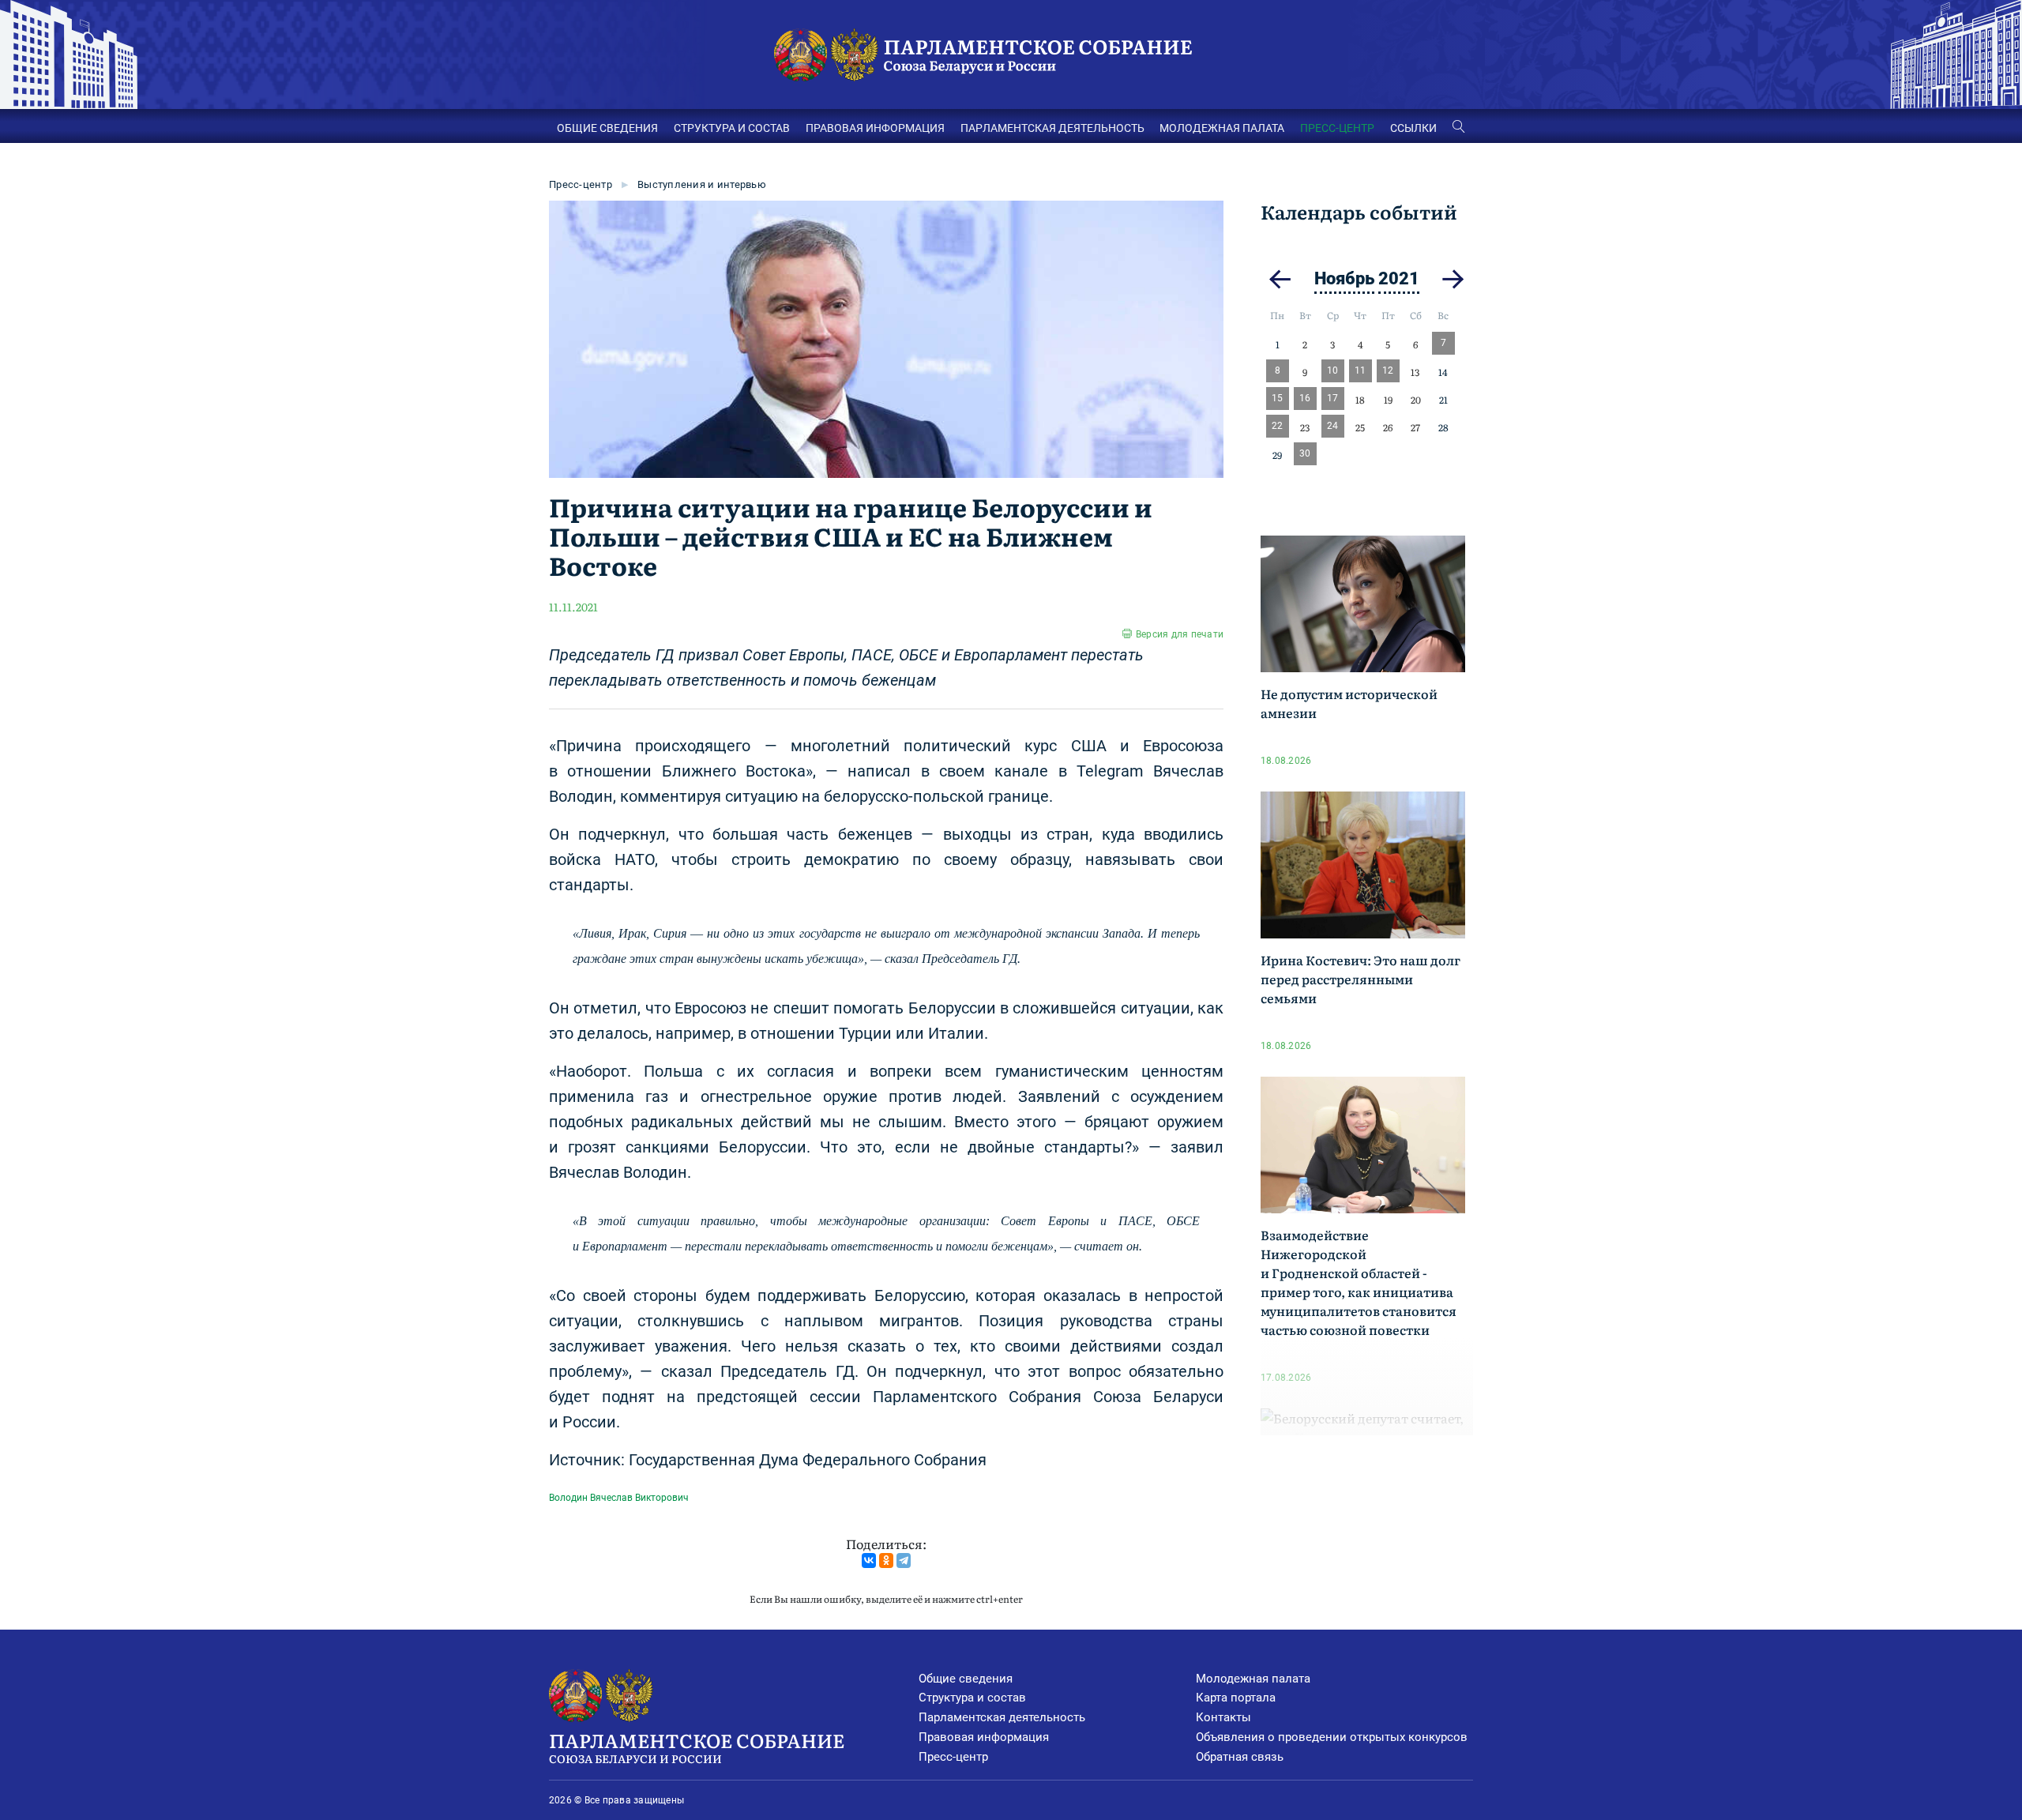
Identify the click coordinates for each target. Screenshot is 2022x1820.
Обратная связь (1240, 1757)
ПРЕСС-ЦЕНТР (1337, 128)
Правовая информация (984, 1737)
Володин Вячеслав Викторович (619, 1498)
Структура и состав (972, 1698)
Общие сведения (966, 1679)
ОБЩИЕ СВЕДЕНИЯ (607, 128)
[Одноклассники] (886, 1561)
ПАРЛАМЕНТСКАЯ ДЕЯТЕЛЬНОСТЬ (1052, 128)
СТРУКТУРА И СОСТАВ (732, 128)
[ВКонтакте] (869, 1561)
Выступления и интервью (702, 184)
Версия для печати (1180, 634)
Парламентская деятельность (1002, 1717)
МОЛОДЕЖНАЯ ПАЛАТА (1222, 128)
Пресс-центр (581, 184)
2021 (1399, 278)
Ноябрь (1344, 278)
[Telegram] (904, 1561)
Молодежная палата (1253, 1679)
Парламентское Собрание (697, 1746)
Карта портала (1236, 1698)
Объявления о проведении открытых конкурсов (1332, 1737)
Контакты (1223, 1717)
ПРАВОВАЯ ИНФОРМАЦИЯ (875, 128)
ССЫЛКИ (1413, 128)
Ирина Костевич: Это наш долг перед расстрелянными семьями (1361, 979)
